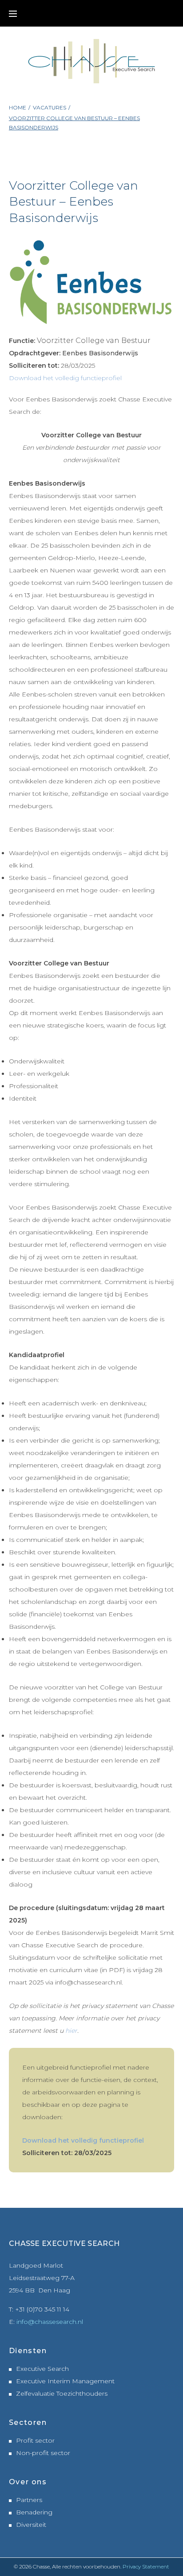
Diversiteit (31, 2525)
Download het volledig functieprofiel (65, 378)
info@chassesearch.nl (50, 2322)
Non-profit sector (43, 2453)
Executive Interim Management (65, 2381)
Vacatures (50, 107)
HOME (18, 107)
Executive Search (42, 2369)
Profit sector (35, 2440)
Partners (29, 2500)
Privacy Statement (146, 2566)
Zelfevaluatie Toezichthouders (62, 2393)
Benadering (34, 2512)
